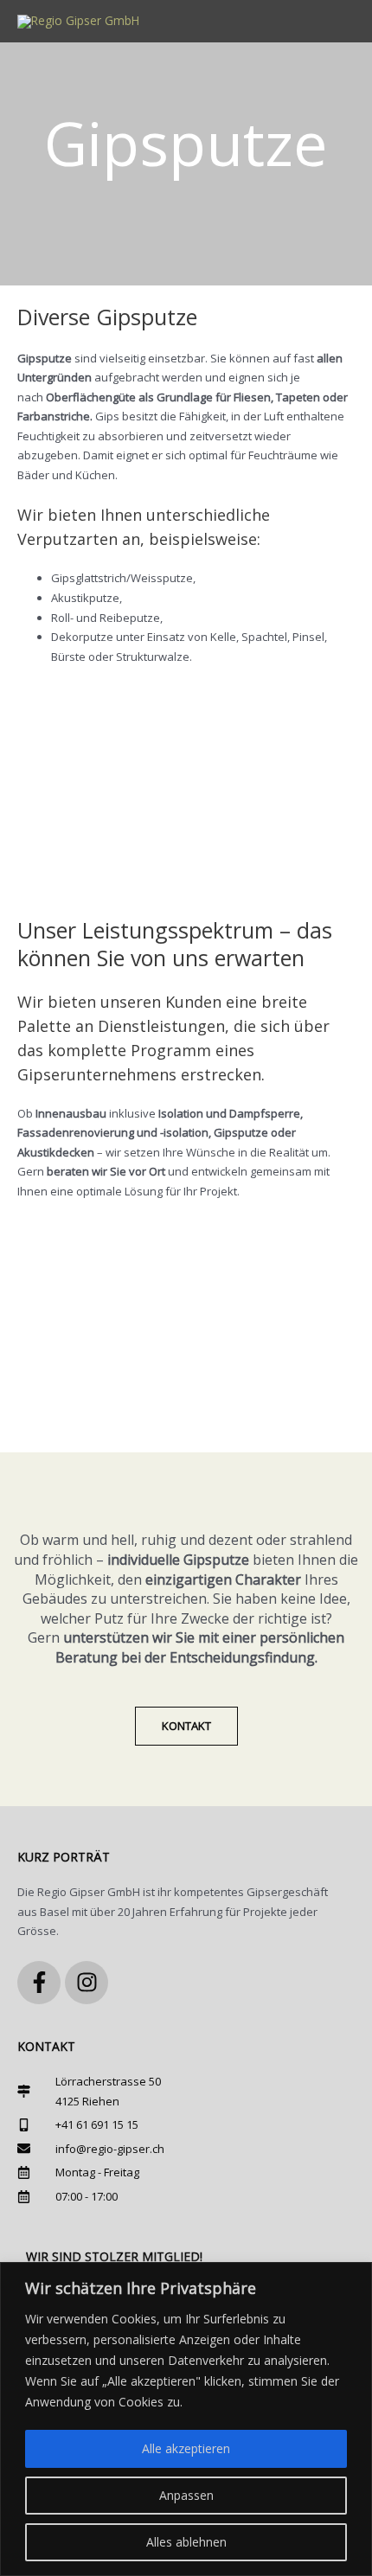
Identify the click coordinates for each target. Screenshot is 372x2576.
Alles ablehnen (186, 2542)
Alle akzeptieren (186, 2448)
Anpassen (186, 2495)
